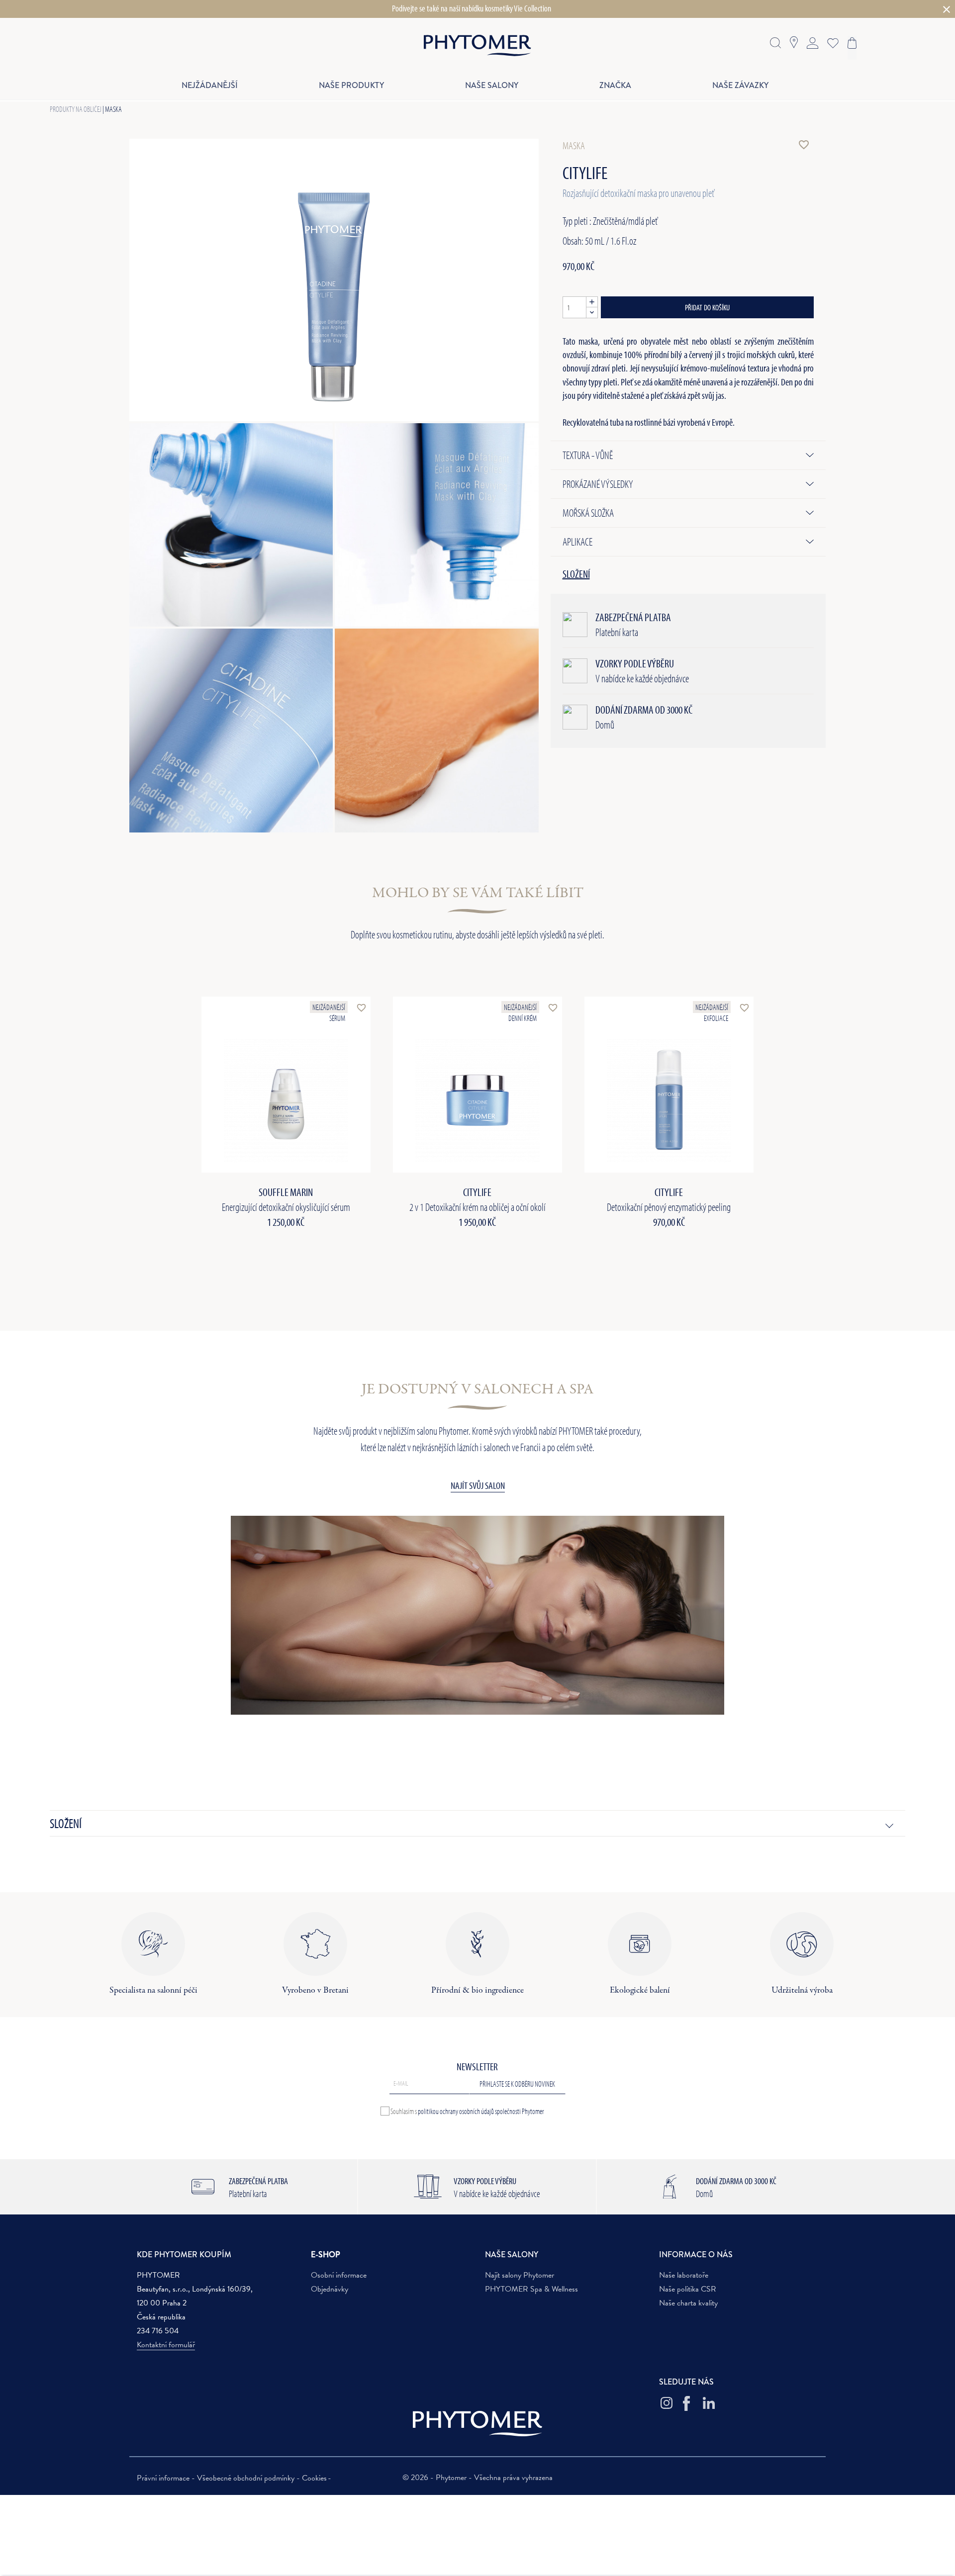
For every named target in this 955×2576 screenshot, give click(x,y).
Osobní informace (339, 2275)
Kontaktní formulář (166, 2345)
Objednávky (330, 2289)
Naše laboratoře (684, 2275)
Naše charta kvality (688, 2303)
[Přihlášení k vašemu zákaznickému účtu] (812, 42)
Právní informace (164, 2478)
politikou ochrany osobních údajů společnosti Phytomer (481, 2111)
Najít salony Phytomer (520, 2275)
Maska (113, 109)
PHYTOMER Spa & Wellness (531, 2289)
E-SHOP (326, 2254)
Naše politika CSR (688, 2289)
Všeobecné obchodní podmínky (247, 2478)
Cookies (314, 2478)
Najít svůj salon (478, 1485)
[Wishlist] (831, 42)
